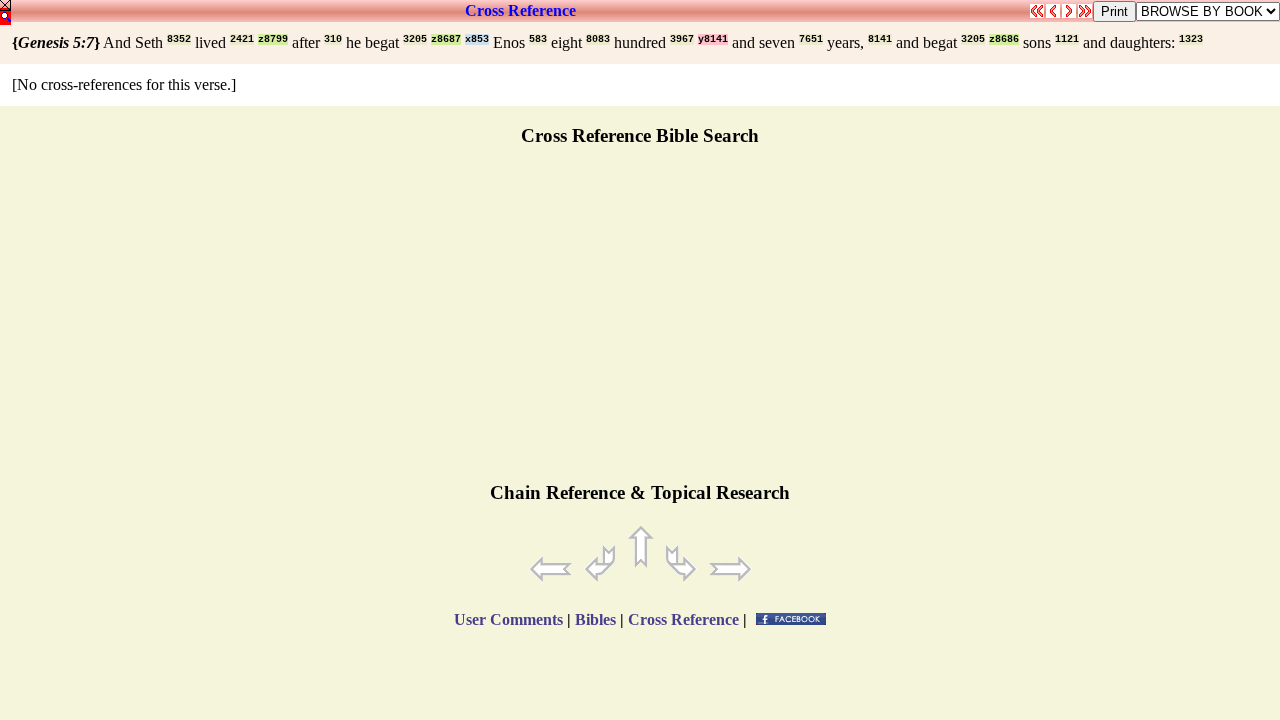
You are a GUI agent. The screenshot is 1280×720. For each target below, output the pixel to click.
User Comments (508, 619)
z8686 (1004, 39)
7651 (811, 39)
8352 (179, 39)
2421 (242, 39)
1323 (1191, 39)
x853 (477, 39)
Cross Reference (520, 10)
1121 (1067, 39)
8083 (598, 39)
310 (333, 39)
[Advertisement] (640, 323)
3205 (415, 39)
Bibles (595, 619)
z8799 (273, 39)
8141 (880, 39)
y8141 (713, 39)
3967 (682, 39)
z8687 (446, 39)
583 (538, 39)
